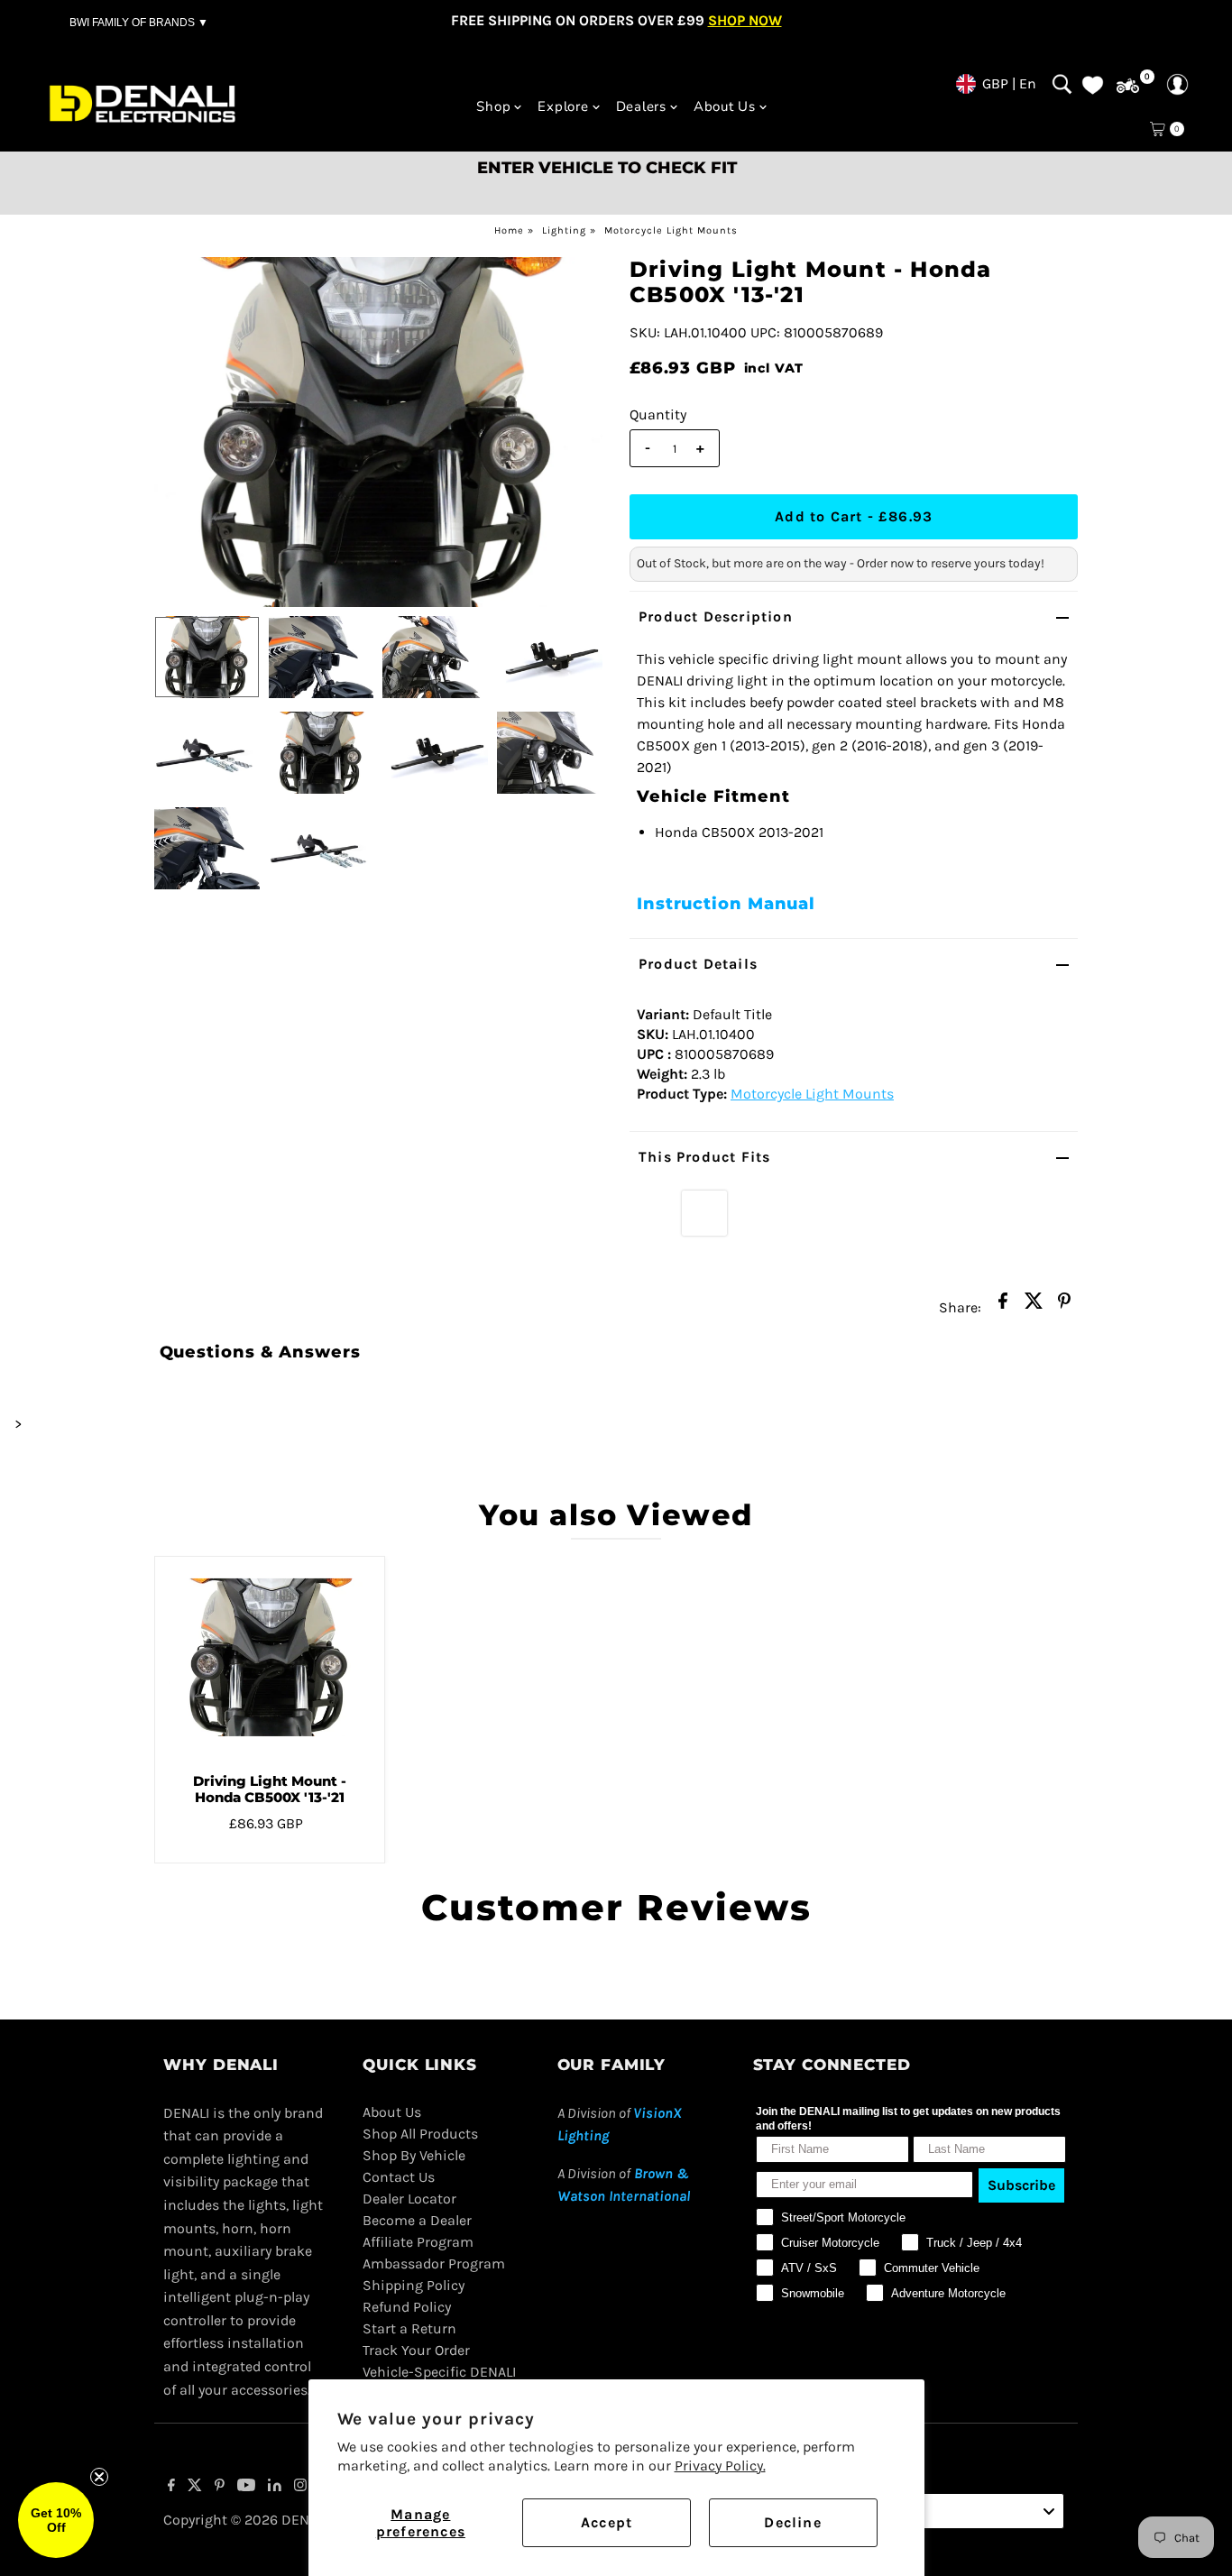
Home (509, 230)
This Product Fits (704, 1157)
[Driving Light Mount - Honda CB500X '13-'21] (270, 1658)
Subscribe (1021, 2185)
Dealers (641, 106)
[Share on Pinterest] (1064, 1306)
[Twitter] (195, 2487)
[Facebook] (171, 2487)
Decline (792, 2522)
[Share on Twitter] (1034, 1306)
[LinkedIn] (275, 2487)
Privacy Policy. (720, 2466)
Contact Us (399, 2177)
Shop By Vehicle (414, 2155)
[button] (56, 2520)
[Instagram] (300, 2487)
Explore (563, 106)
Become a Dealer (417, 2220)
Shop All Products (420, 2134)
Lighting (564, 230)
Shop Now (745, 20)
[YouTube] (246, 2487)
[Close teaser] (99, 2477)
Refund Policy (407, 2307)
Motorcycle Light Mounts (671, 230)
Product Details (698, 964)
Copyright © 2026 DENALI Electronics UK (294, 2520)
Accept (607, 2522)
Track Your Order (416, 2350)
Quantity (658, 414)
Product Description (716, 616)
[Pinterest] (220, 2487)
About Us (725, 106)
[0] (1128, 86)
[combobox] (959, 2511)
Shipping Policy (414, 2285)
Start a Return (409, 2328)
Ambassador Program (434, 2263)
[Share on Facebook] (1003, 1306)
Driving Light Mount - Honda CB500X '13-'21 (270, 1789)
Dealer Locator (409, 2199)
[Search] (1062, 84)
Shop (493, 106)
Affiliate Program (418, 2242)
